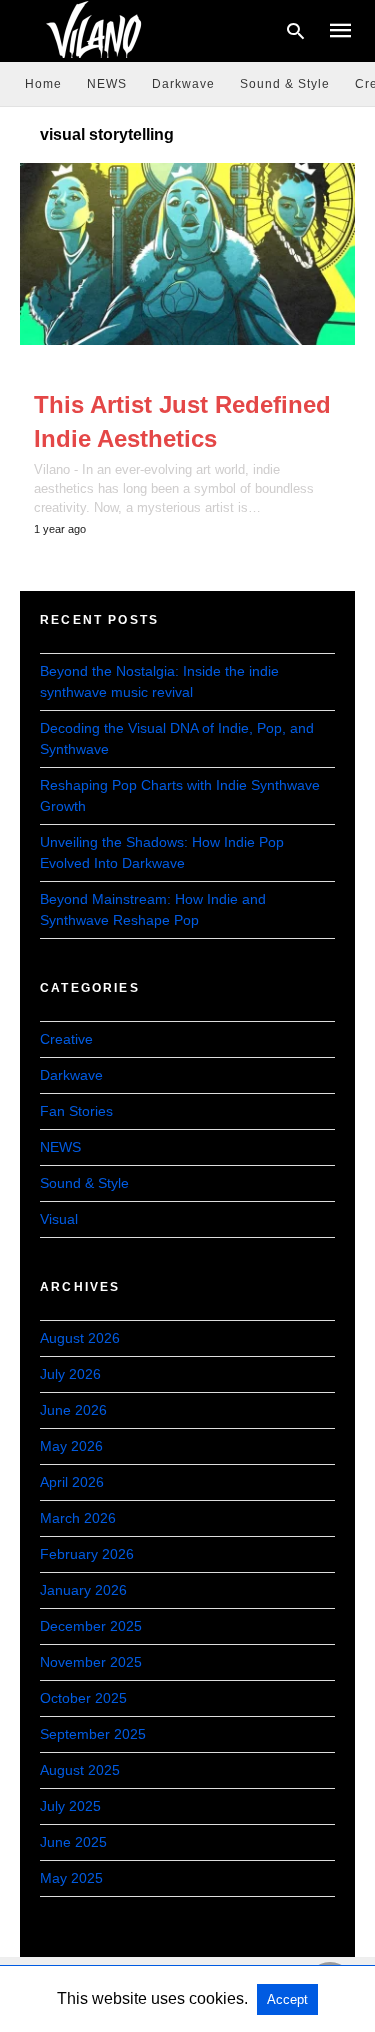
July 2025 (70, 1806)
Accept (287, 1999)
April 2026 (72, 1482)
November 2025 (91, 1662)
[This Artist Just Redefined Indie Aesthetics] (187, 254)
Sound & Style (285, 84)
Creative (66, 1039)
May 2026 (71, 1446)
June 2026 (73, 1410)
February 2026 (87, 1554)
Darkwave (183, 84)
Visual (59, 1219)
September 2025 (93, 1734)
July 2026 (70, 1374)
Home (43, 84)
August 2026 (80, 1338)
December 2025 (91, 1626)
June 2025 (73, 1842)
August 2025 (80, 1770)
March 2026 (78, 1518)
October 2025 (83, 1698)
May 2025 (71, 1878)
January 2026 (83, 1590)
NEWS (107, 84)
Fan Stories (76, 1111)
